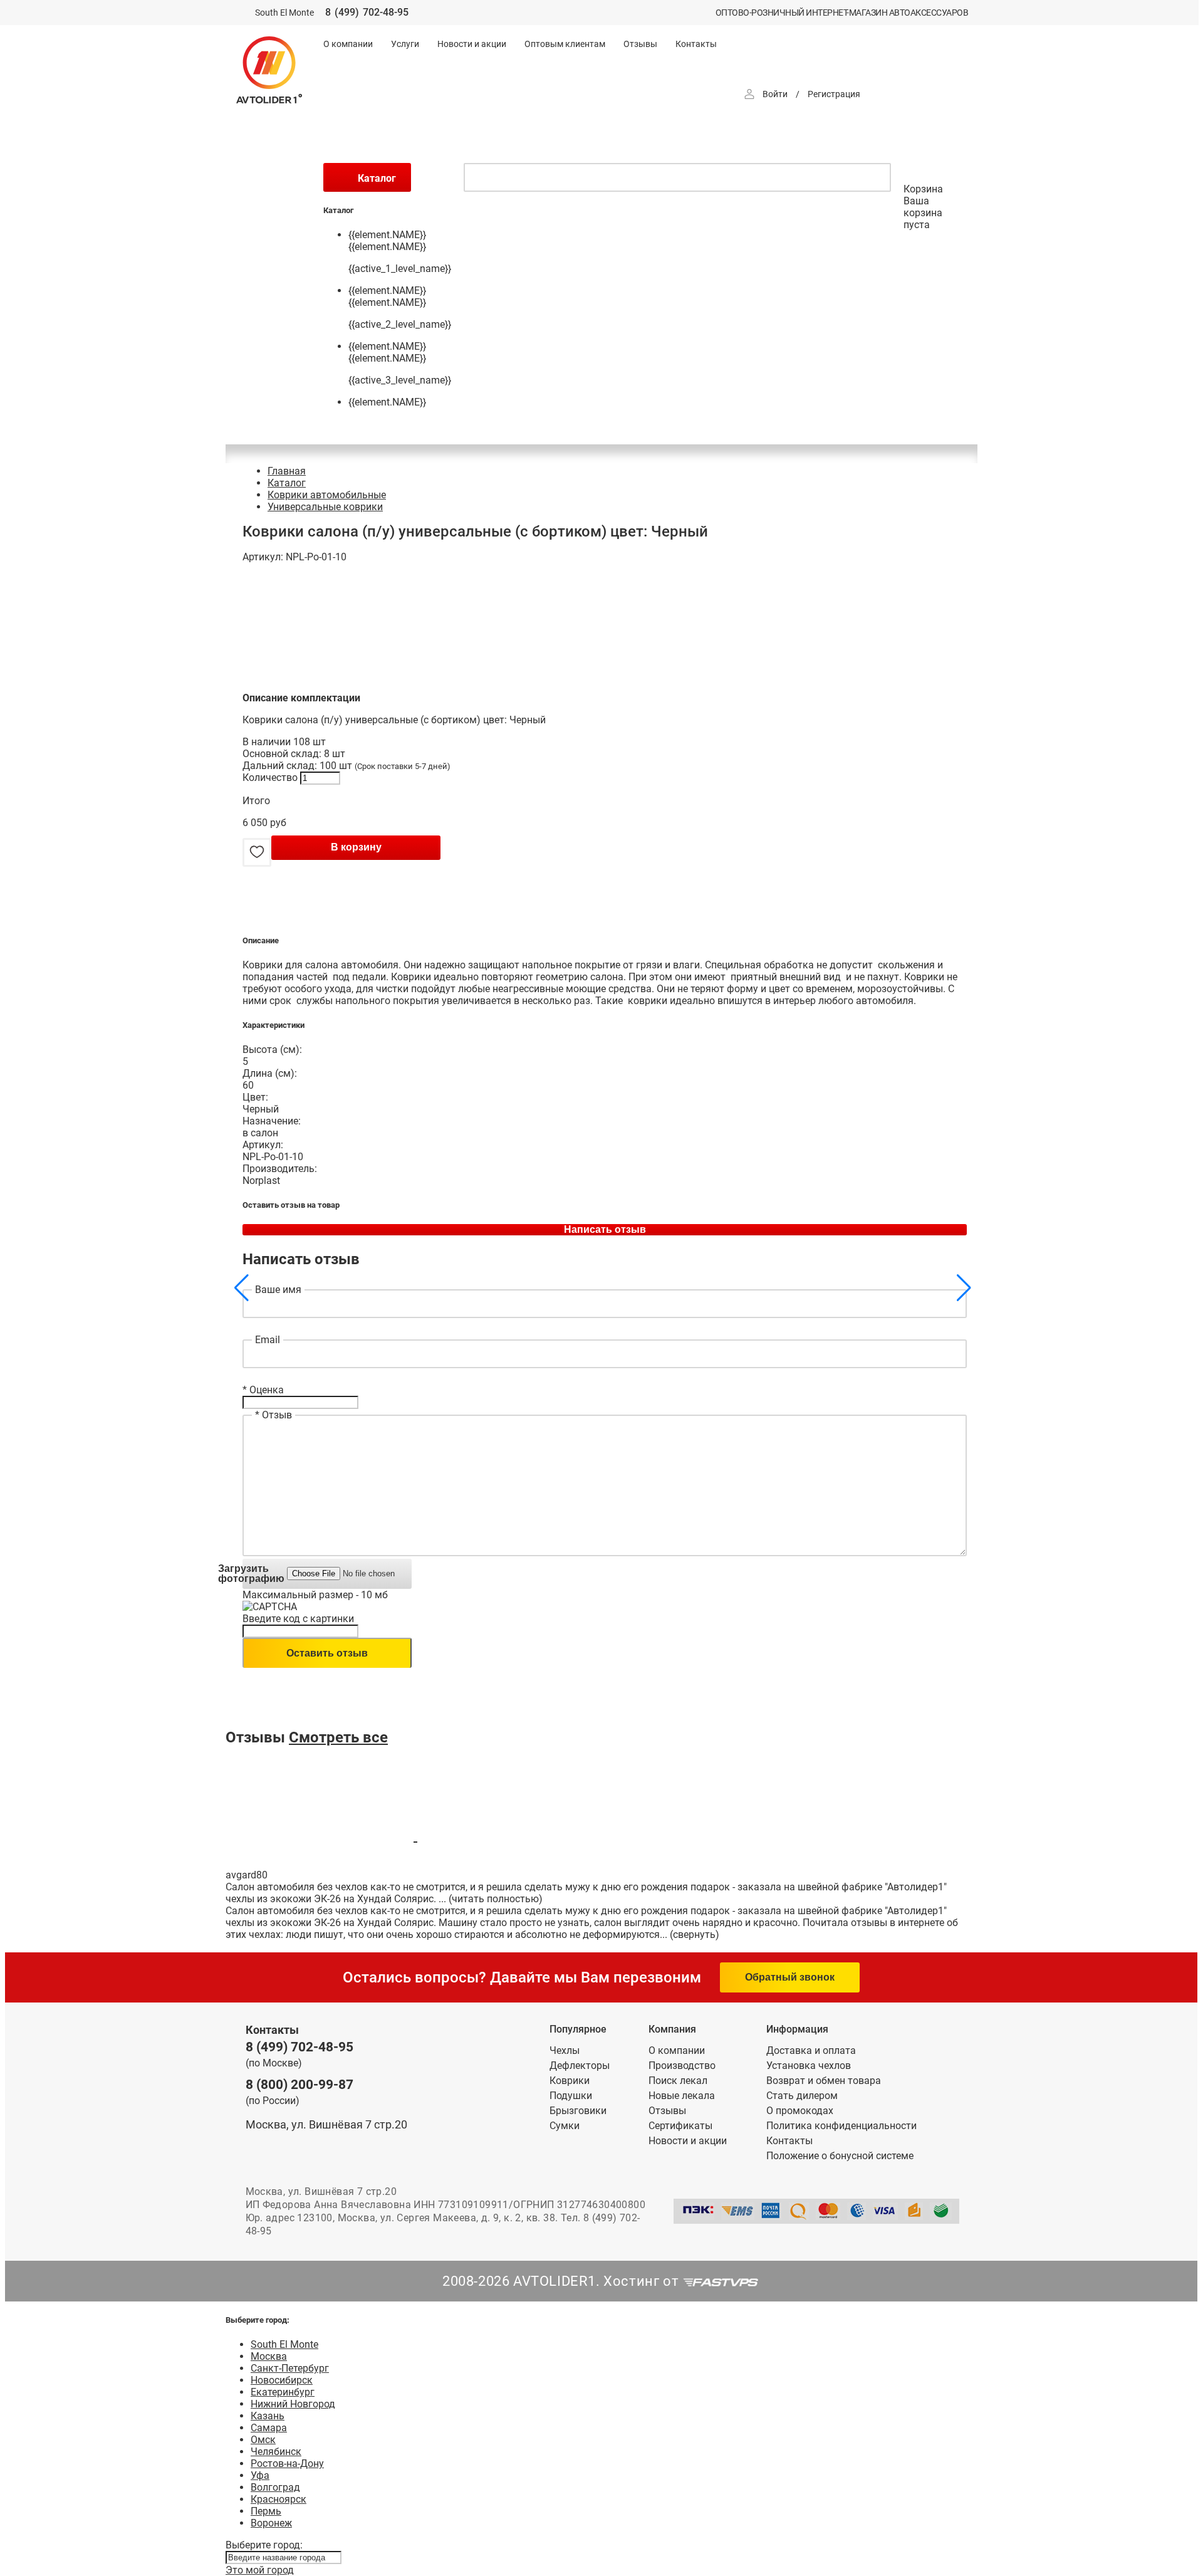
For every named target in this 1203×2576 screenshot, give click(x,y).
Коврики (570, 2081)
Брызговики (578, 2111)
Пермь (266, 2511)
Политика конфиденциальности (841, 2126)
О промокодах (800, 2111)
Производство (682, 2066)
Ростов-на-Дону (287, 2463)
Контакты (696, 44)
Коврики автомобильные (327, 495)
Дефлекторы (580, 2066)
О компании (348, 44)
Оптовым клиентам (565, 44)
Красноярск (279, 2499)
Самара (269, 2428)
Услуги (405, 44)
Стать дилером (802, 2096)
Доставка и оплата (811, 2050)
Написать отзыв (605, 1229)
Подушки (571, 2096)
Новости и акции (472, 44)
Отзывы (640, 44)
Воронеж (271, 2523)
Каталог (287, 483)
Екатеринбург (283, 2392)
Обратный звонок (790, 1977)
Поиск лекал (678, 2081)
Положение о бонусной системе (840, 2156)
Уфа (260, 2475)
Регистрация (834, 94)
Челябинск (276, 2452)
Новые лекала (682, 2096)
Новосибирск (282, 2380)
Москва (269, 2356)
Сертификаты (680, 2126)
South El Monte (284, 2344)
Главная (287, 471)
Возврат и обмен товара (824, 2081)
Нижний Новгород (293, 2404)
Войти (775, 94)
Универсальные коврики (325, 507)
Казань (268, 2416)
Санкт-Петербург (290, 2368)
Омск (263, 2440)
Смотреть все (338, 1737)
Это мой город (260, 2570)
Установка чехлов (809, 2066)
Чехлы (565, 2050)
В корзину (356, 847)
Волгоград (275, 2487)
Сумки (565, 2126)
